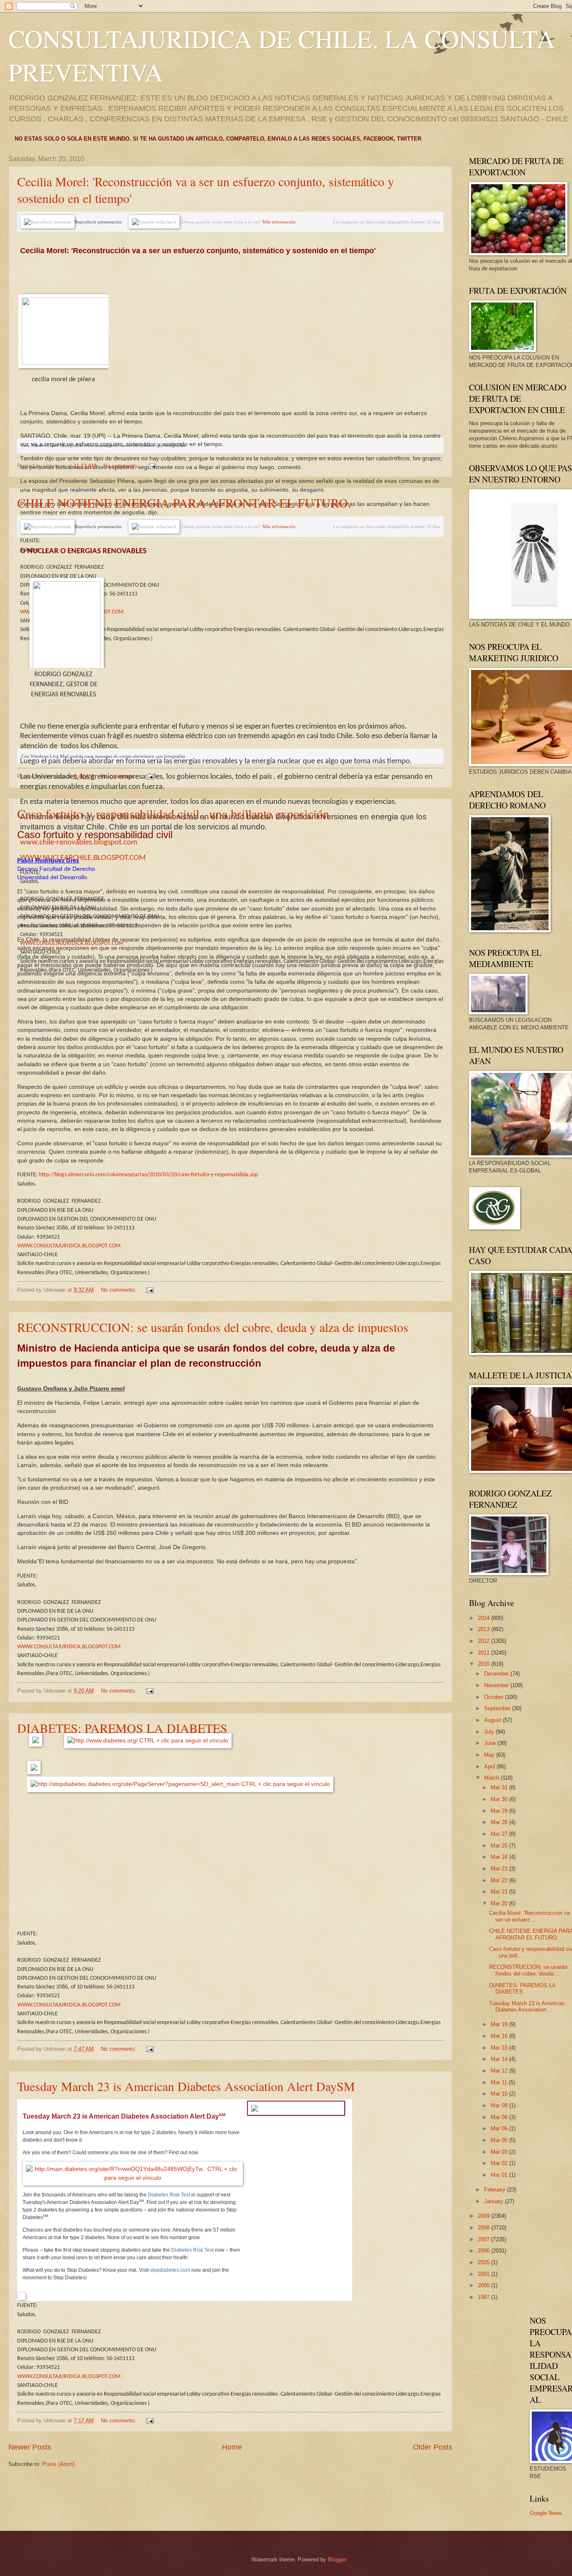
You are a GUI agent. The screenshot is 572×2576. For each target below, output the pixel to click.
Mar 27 (500, 1834)
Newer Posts (30, 2447)
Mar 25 (500, 1846)
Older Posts (433, 2447)
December (497, 1674)
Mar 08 (500, 2117)
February (496, 2190)
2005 (484, 2262)
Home (232, 2447)
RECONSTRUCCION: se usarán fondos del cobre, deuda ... (528, 1970)
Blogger (337, 2559)
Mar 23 (500, 1869)
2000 (484, 2285)
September (498, 1708)
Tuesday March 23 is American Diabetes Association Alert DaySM (186, 2086)
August (493, 1720)
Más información (279, 222)
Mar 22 (500, 1880)
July (490, 1732)
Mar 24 (500, 1857)
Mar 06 (500, 2128)
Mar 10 (500, 2094)
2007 (484, 2239)
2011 (484, 1653)
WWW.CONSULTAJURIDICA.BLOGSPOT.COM (69, 1246)
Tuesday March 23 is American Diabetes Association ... (527, 2006)
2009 (484, 2216)
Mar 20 (500, 1903)
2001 (484, 2274)
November (497, 1685)
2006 (484, 2251)
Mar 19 (500, 2024)
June (491, 1743)
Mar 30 (500, 1799)
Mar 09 (500, 2105)
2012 (484, 1641)
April (490, 1767)
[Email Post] (152, 466)
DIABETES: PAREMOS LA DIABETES (122, 1728)
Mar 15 (500, 2048)
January (495, 2201)
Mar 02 (500, 2163)
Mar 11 (500, 2082)
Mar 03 (500, 2152)
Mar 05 (500, 2140)
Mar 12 (500, 2071)
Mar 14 (500, 2059)
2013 (484, 1629)
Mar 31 (500, 1787)
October (495, 1697)
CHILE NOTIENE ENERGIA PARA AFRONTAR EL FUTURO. (184, 503)
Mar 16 (500, 2036)
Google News (546, 2513)
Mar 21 (500, 1892)
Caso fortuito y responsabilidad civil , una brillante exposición (173, 813)
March (492, 1778)
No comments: (120, 1290)
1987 (484, 2297)
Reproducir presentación (98, 222)
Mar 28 (500, 1822)
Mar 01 (500, 2175)
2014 (484, 1618)
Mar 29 (500, 1811)
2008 (484, 2228)
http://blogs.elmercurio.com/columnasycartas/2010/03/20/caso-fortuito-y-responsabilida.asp (148, 1175)
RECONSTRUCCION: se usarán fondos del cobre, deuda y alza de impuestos (213, 1327)
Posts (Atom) (58, 2464)
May (490, 1755)
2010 (484, 1664)
